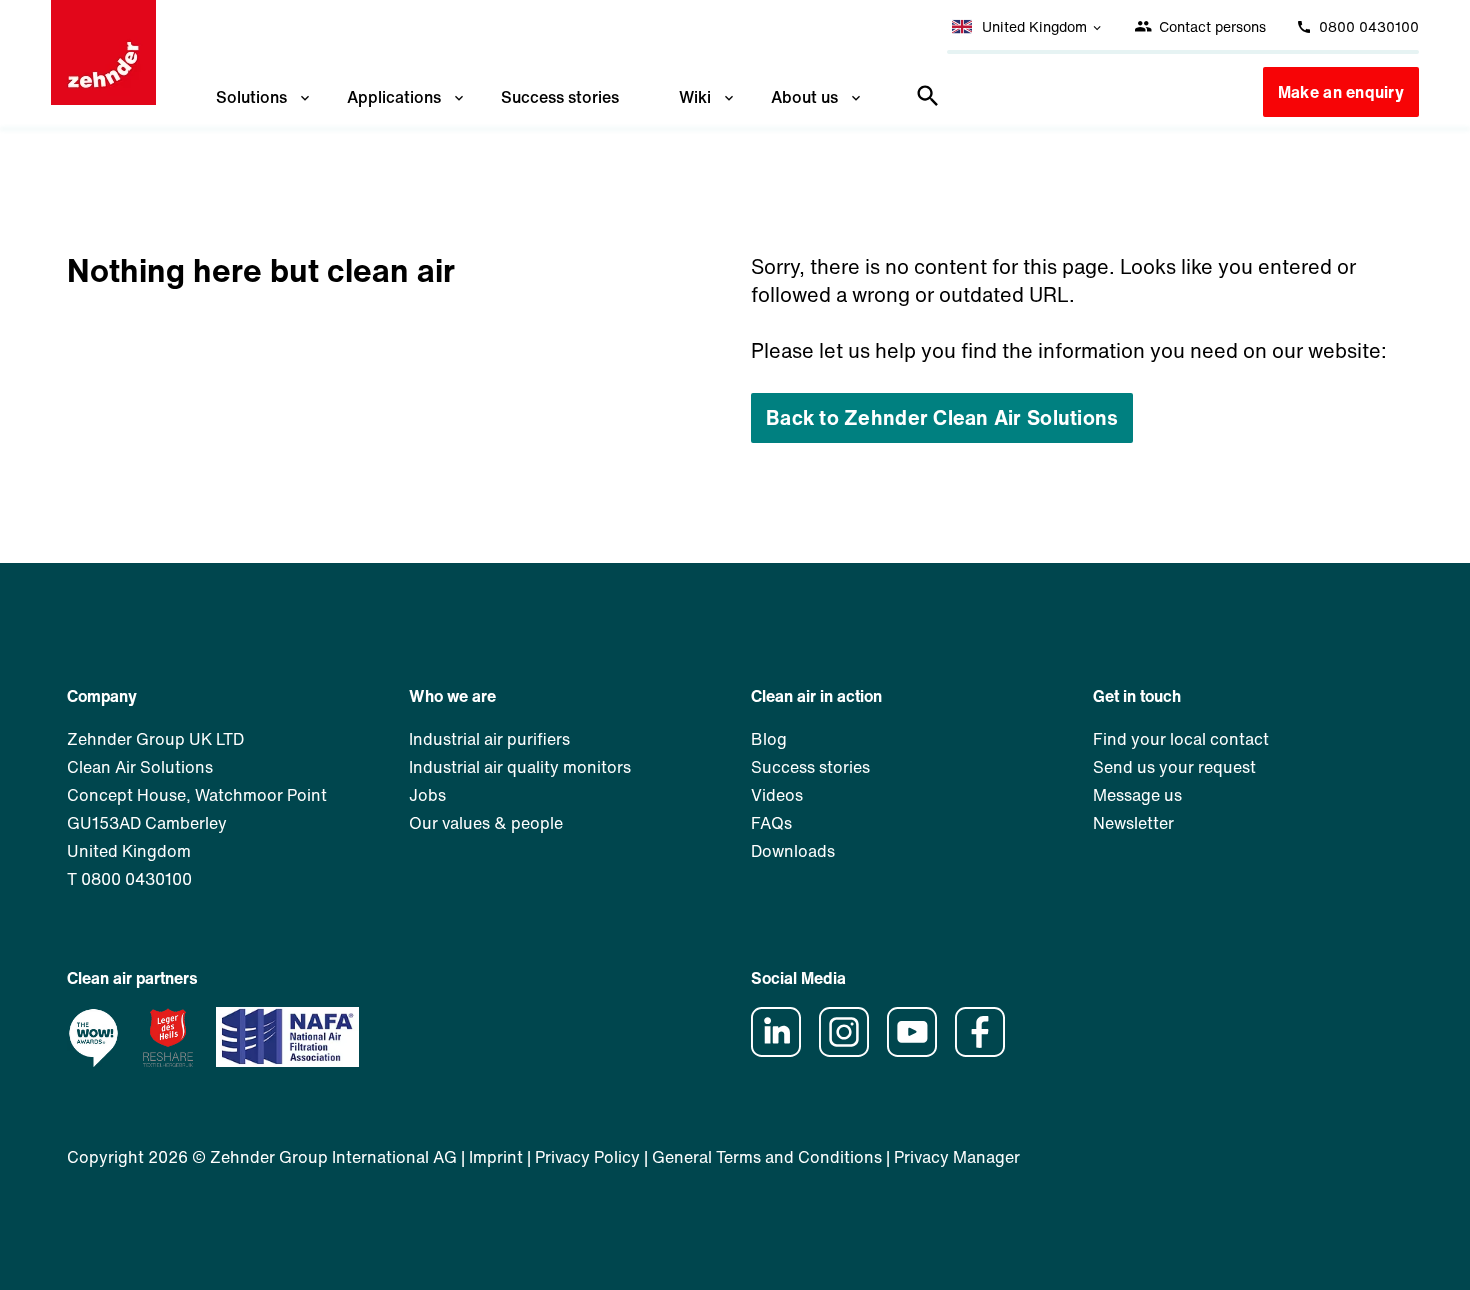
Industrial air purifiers (489, 739)
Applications (394, 97)
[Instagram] (851, 1051)
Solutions (251, 97)
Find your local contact (1181, 739)
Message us (1137, 795)
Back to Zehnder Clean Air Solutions (942, 417)
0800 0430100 (1367, 26)
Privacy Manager (957, 1157)
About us (804, 97)
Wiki (695, 97)
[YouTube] (919, 1051)
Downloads (793, 851)
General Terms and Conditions (767, 1157)
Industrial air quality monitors (520, 767)
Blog (769, 739)
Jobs (427, 795)
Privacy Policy (587, 1157)
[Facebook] (987, 1051)
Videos (777, 795)
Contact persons (1210, 26)
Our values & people (486, 823)
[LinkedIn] (783, 1051)
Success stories (560, 97)
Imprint (496, 1157)
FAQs (771, 823)
